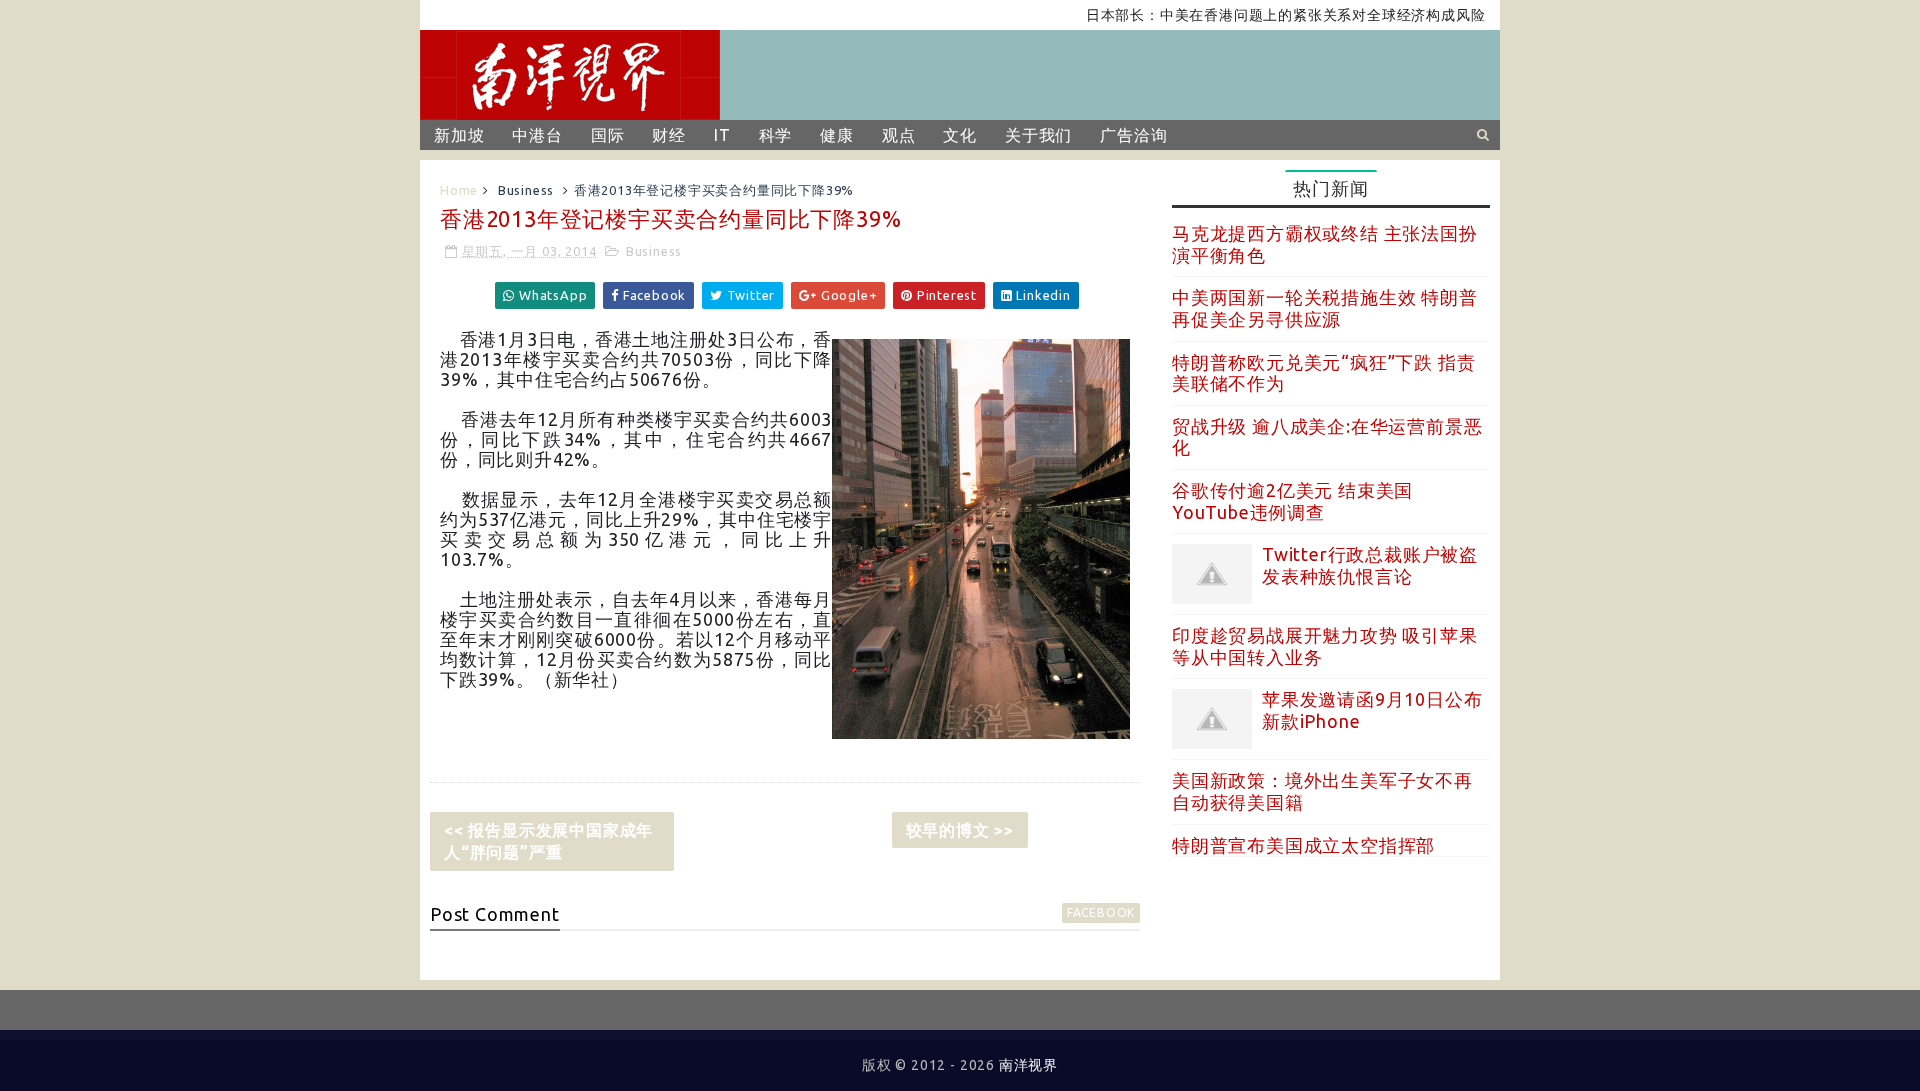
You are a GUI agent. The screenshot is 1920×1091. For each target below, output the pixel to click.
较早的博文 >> (960, 830)
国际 (608, 135)
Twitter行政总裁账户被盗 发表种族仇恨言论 (1370, 565)
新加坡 (459, 135)
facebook (1101, 912)
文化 (960, 135)
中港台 (537, 135)
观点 (899, 135)
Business (526, 190)
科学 (776, 135)
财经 (669, 135)
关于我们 (1038, 135)
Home (459, 190)
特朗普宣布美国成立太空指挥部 (1303, 845)
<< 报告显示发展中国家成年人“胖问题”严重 (548, 841)
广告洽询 (1133, 135)
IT (722, 135)
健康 (837, 135)
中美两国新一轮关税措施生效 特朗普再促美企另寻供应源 (1325, 308)
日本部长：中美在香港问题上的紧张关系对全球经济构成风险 (1264, 15)
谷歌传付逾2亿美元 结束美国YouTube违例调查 (1292, 501)
